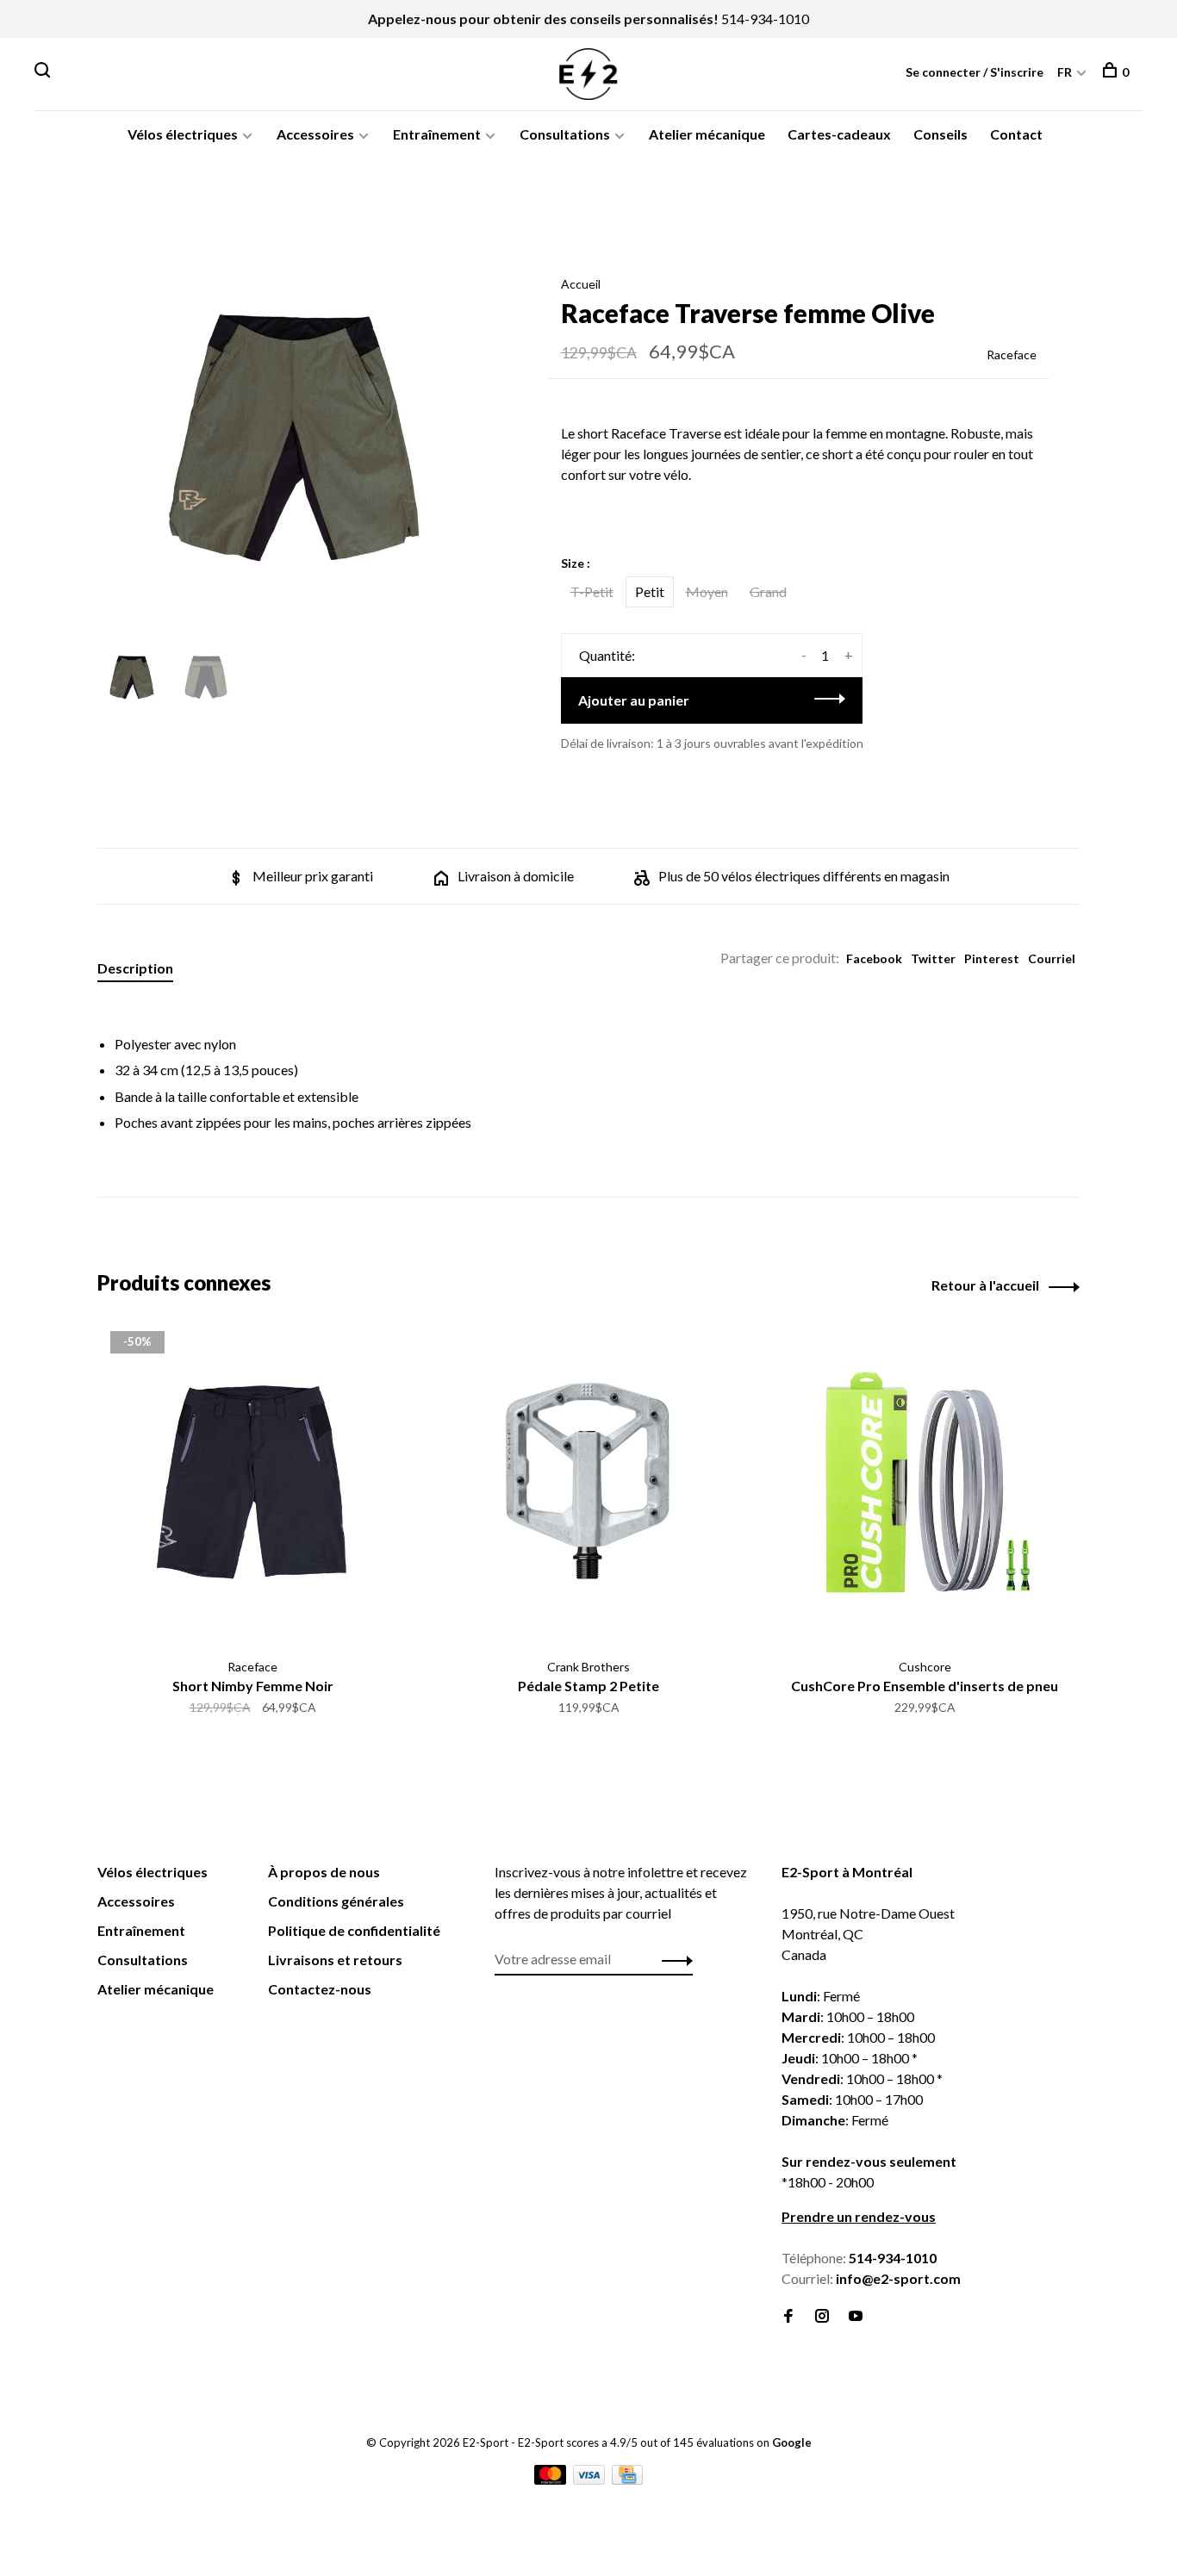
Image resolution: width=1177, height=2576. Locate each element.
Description (135, 968)
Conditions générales (336, 1901)
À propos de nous (324, 1872)
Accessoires (315, 134)
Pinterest (992, 958)
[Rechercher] (44, 72)
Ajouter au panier (634, 700)
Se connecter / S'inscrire (975, 72)
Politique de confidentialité (354, 1930)
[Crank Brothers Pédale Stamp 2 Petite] (588, 1485)
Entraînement (437, 134)
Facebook (874, 958)
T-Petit (592, 591)
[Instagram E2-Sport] (822, 2316)
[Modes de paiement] (551, 2479)
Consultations (565, 134)
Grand (768, 591)
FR (1065, 72)
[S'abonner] (673, 1959)
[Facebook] (788, 2316)
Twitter (933, 958)
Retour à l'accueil (985, 1285)
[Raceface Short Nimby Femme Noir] (252, 1485)
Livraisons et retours (335, 1960)
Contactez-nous (320, 1989)
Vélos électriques (183, 134)
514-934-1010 (765, 19)
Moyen (707, 591)
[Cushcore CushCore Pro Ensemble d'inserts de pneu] (925, 1485)
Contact (1016, 134)
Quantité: (607, 655)
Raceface (1012, 355)
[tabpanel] (295, 442)
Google (792, 2442)
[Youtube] (856, 2316)
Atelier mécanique (707, 134)
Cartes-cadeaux (839, 134)
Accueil (581, 284)
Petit (650, 591)
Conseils (940, 134)
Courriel (1052, 958)
